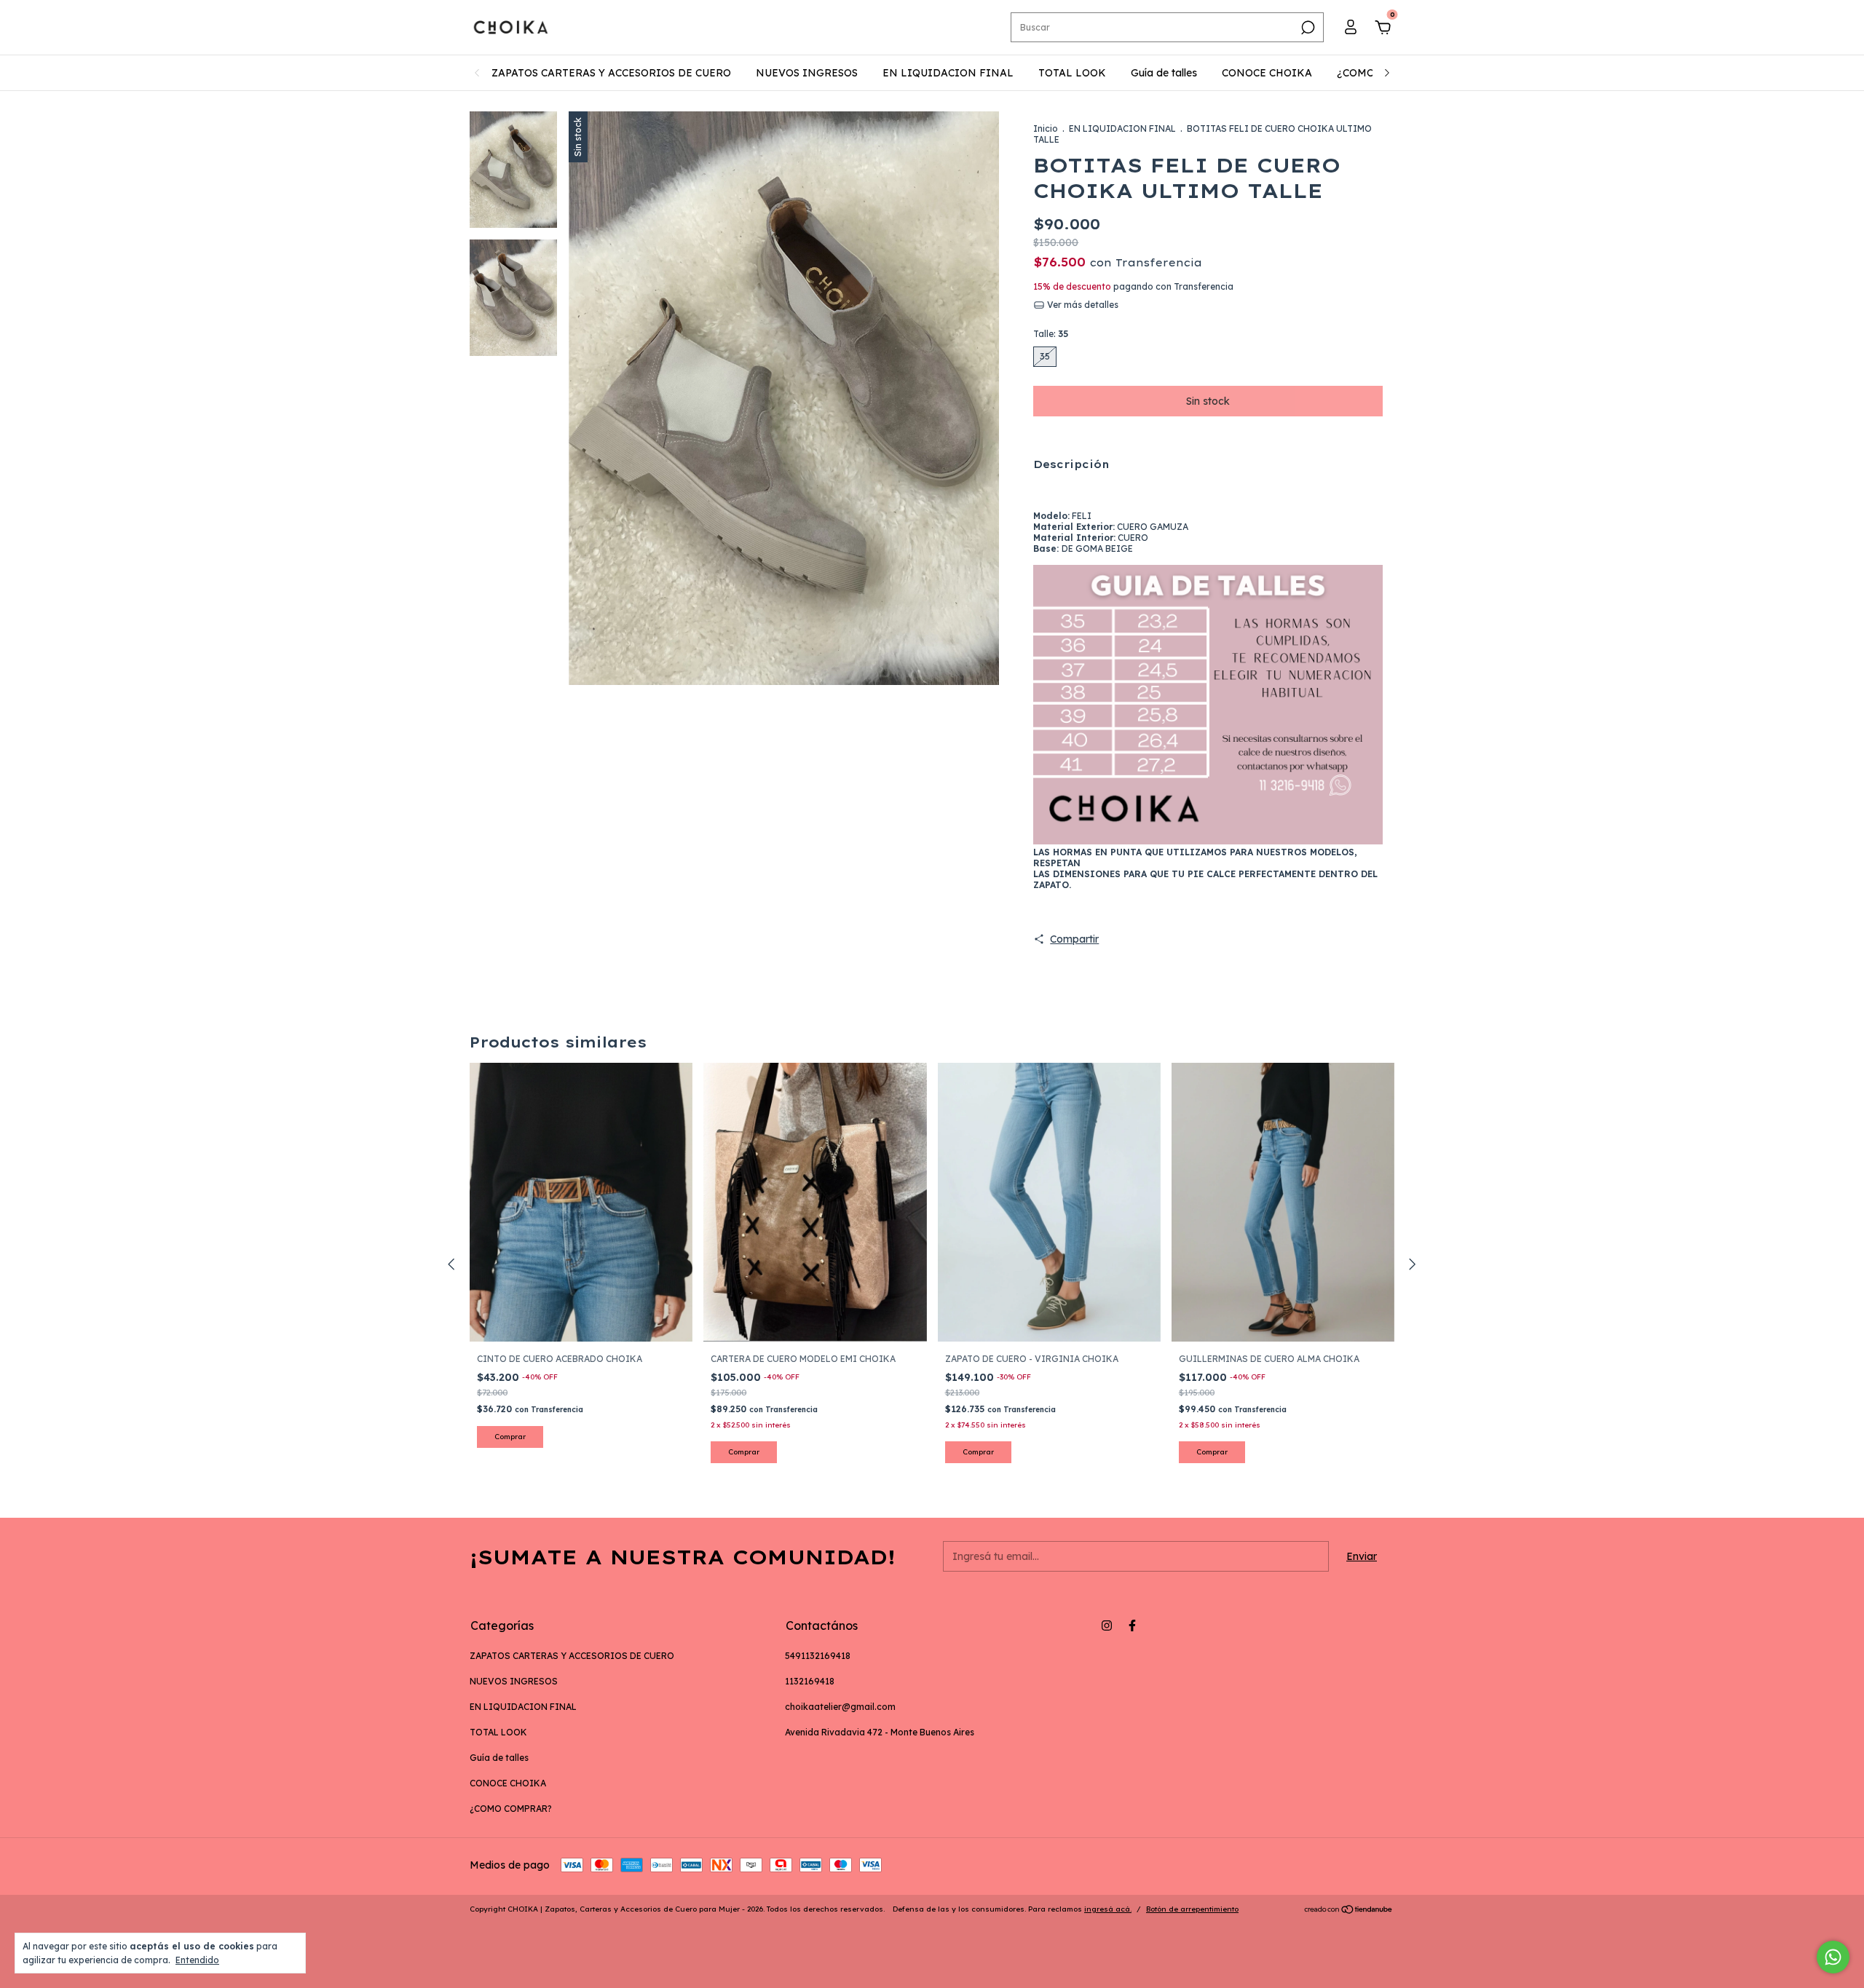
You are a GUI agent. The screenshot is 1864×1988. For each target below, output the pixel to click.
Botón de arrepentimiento (1192, 1909)
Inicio (1046, 128)
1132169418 (810, 1681)
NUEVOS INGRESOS (807, 73)
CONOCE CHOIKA (1267, 73)
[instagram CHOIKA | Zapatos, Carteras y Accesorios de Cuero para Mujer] (1107, 1625)
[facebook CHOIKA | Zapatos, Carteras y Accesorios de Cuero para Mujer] (1132, 1625)
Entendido (197, 1960)
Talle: (1051, 334)
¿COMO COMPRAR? (511, 1809)
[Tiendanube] (1349, 1911)
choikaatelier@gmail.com (840, 1707)
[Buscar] (1307, 28)
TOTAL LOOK (1072, 73)
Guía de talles (1164, 73)
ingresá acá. (1108, 1909)
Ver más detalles (1082, 305)
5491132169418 (818, 1656)
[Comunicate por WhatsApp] (1833, 1957)
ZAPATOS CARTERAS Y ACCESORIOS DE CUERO (611, 73)
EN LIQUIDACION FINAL (948, 73)
